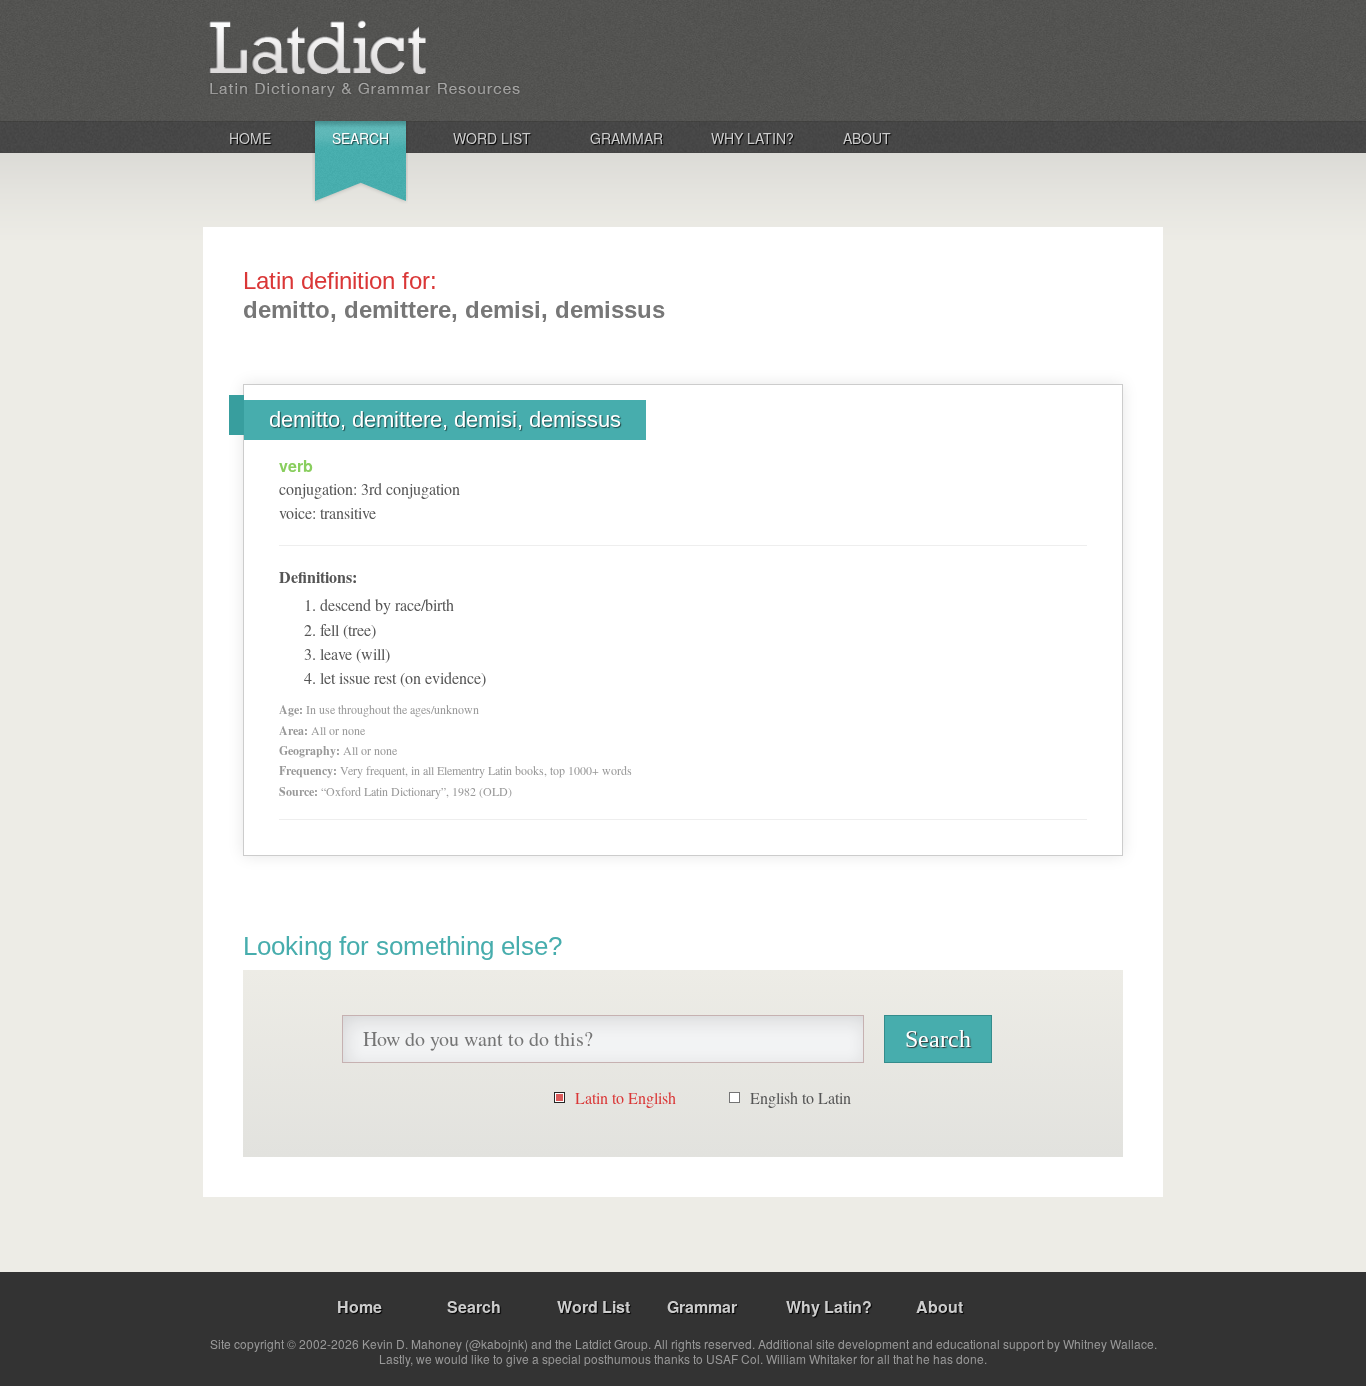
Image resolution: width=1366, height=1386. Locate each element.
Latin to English (625, 1097)
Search (360, 138)
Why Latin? (752, 138)
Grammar (626, 138)
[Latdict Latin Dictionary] (466, 59)
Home (250, 138)
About (867, 138)
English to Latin (800, 1097)
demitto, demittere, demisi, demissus (445, 419)
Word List (492, 138)
